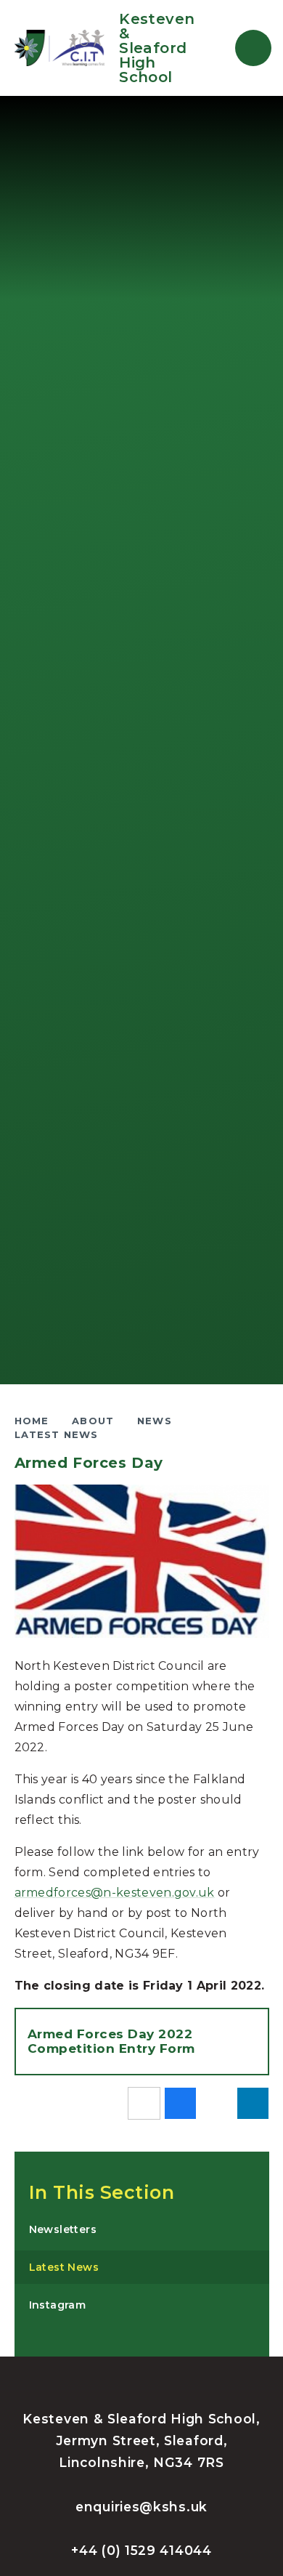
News (155, 1421)
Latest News (57, 1434)
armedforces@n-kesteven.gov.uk (115, 1893)
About (93, 1421)
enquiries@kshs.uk (141, 2507)
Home (32, 1421)
